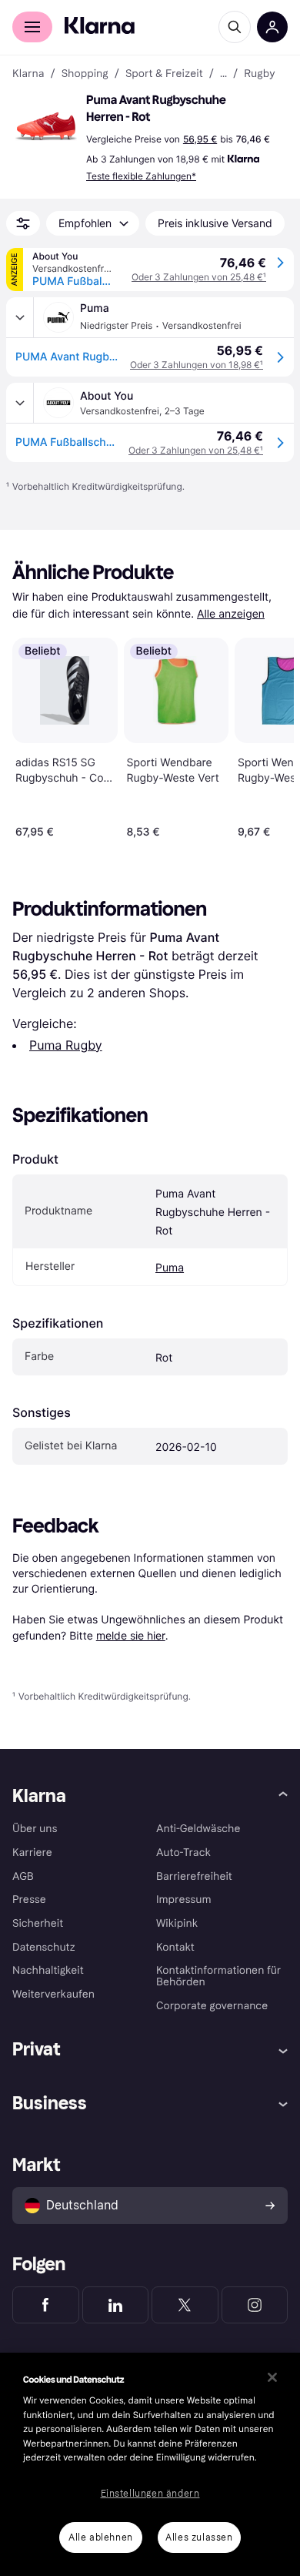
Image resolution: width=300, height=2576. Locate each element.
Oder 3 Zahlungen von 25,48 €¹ (199, 277)
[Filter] (23, 223)
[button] (46, 126)
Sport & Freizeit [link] (164, 74)
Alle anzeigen (231, 614)
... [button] (223, 74)
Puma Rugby (66, 1045)
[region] (150, 2464)
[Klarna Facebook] (46, 2305)
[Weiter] (266, 735)
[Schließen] (272, 2377)
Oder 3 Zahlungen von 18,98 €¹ (197, 365)
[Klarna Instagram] (255, 2305)
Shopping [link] (85, 74)
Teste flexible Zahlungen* (141, 176)
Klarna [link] (28, 74)
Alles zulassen (199, 2537)
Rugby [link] (259, 74)
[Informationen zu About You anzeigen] (20, 403)
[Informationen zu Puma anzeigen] (20, 317)
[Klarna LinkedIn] (116, 2305)
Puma (170, 1268)
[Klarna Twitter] (185, 2305)
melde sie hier (131, 1635)
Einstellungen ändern (150, 2494)
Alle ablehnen (101, 2537)
